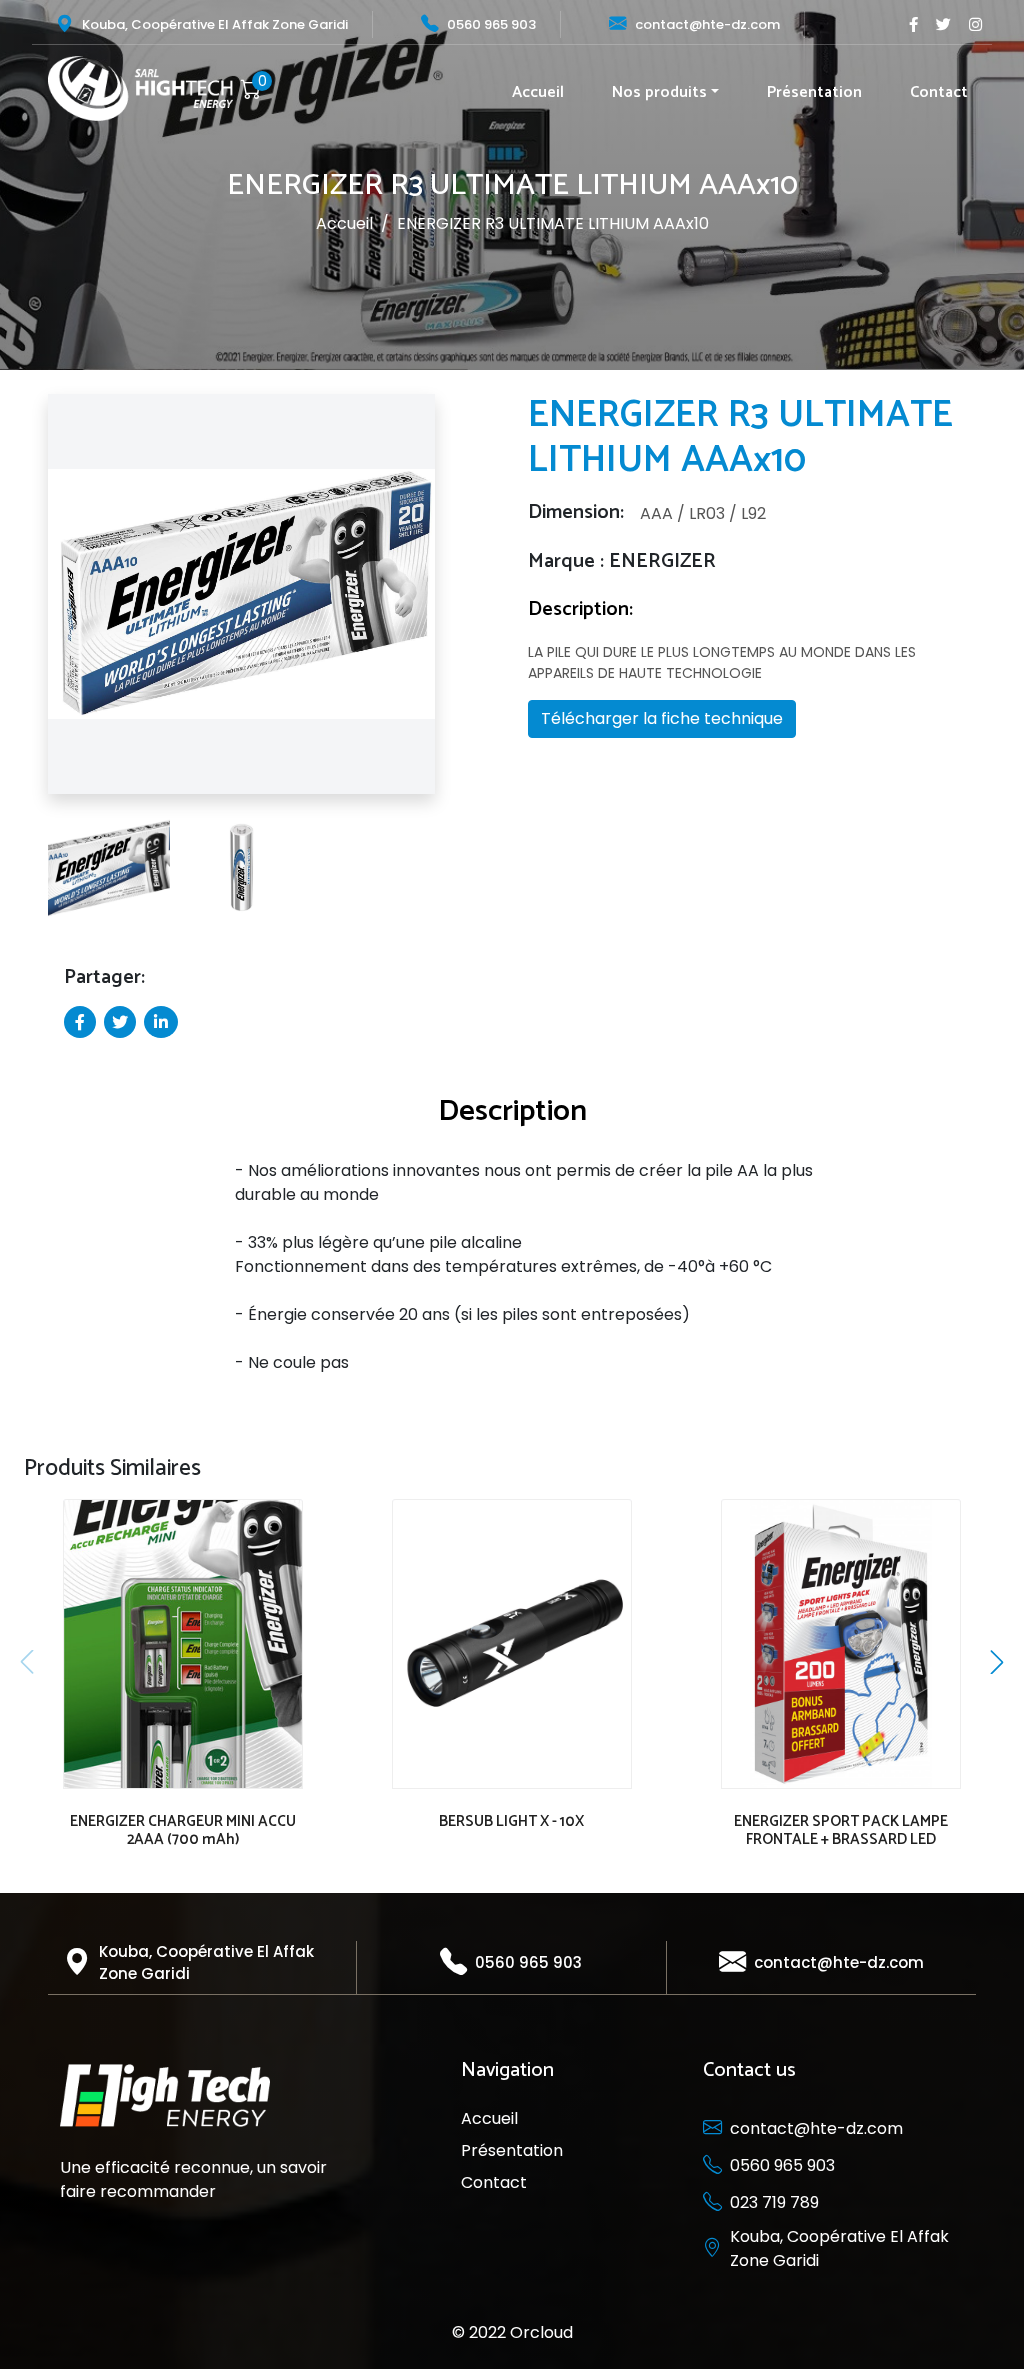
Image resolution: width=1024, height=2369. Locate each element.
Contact (939, 92)
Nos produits (659, 92)
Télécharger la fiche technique (662, 718)
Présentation (814, 92)
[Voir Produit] (179, 1631)
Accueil (538, 92)
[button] (28, 602)
